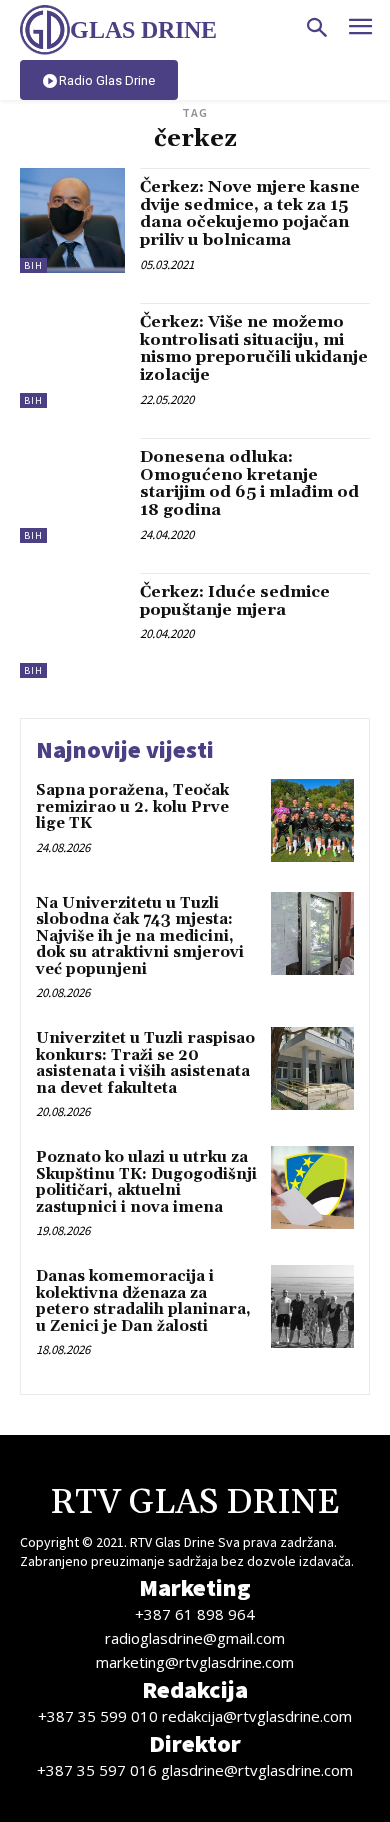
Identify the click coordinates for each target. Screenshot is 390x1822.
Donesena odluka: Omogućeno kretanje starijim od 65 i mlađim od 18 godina (249, 483)
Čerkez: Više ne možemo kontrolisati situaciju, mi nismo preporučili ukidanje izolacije (254, 348)
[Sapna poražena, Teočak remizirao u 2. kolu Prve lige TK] (312, 820)
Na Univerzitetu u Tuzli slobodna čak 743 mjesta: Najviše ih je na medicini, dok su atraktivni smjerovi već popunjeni (140, 936)
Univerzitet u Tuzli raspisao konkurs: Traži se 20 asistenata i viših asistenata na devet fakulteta (145, 1063)
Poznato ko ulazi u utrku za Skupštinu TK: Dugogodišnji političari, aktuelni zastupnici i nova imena (146, 1182)
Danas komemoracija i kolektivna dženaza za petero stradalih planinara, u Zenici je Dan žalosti (143, 1301)
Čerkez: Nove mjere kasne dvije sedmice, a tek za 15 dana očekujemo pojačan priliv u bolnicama (250, 213)
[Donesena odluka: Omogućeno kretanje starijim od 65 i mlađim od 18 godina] (72, 490)
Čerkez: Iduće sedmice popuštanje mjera (235, 601)
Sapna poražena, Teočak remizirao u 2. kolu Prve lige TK (132, 807)
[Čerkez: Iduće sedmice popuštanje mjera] (72, 625)
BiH (33, 265)
